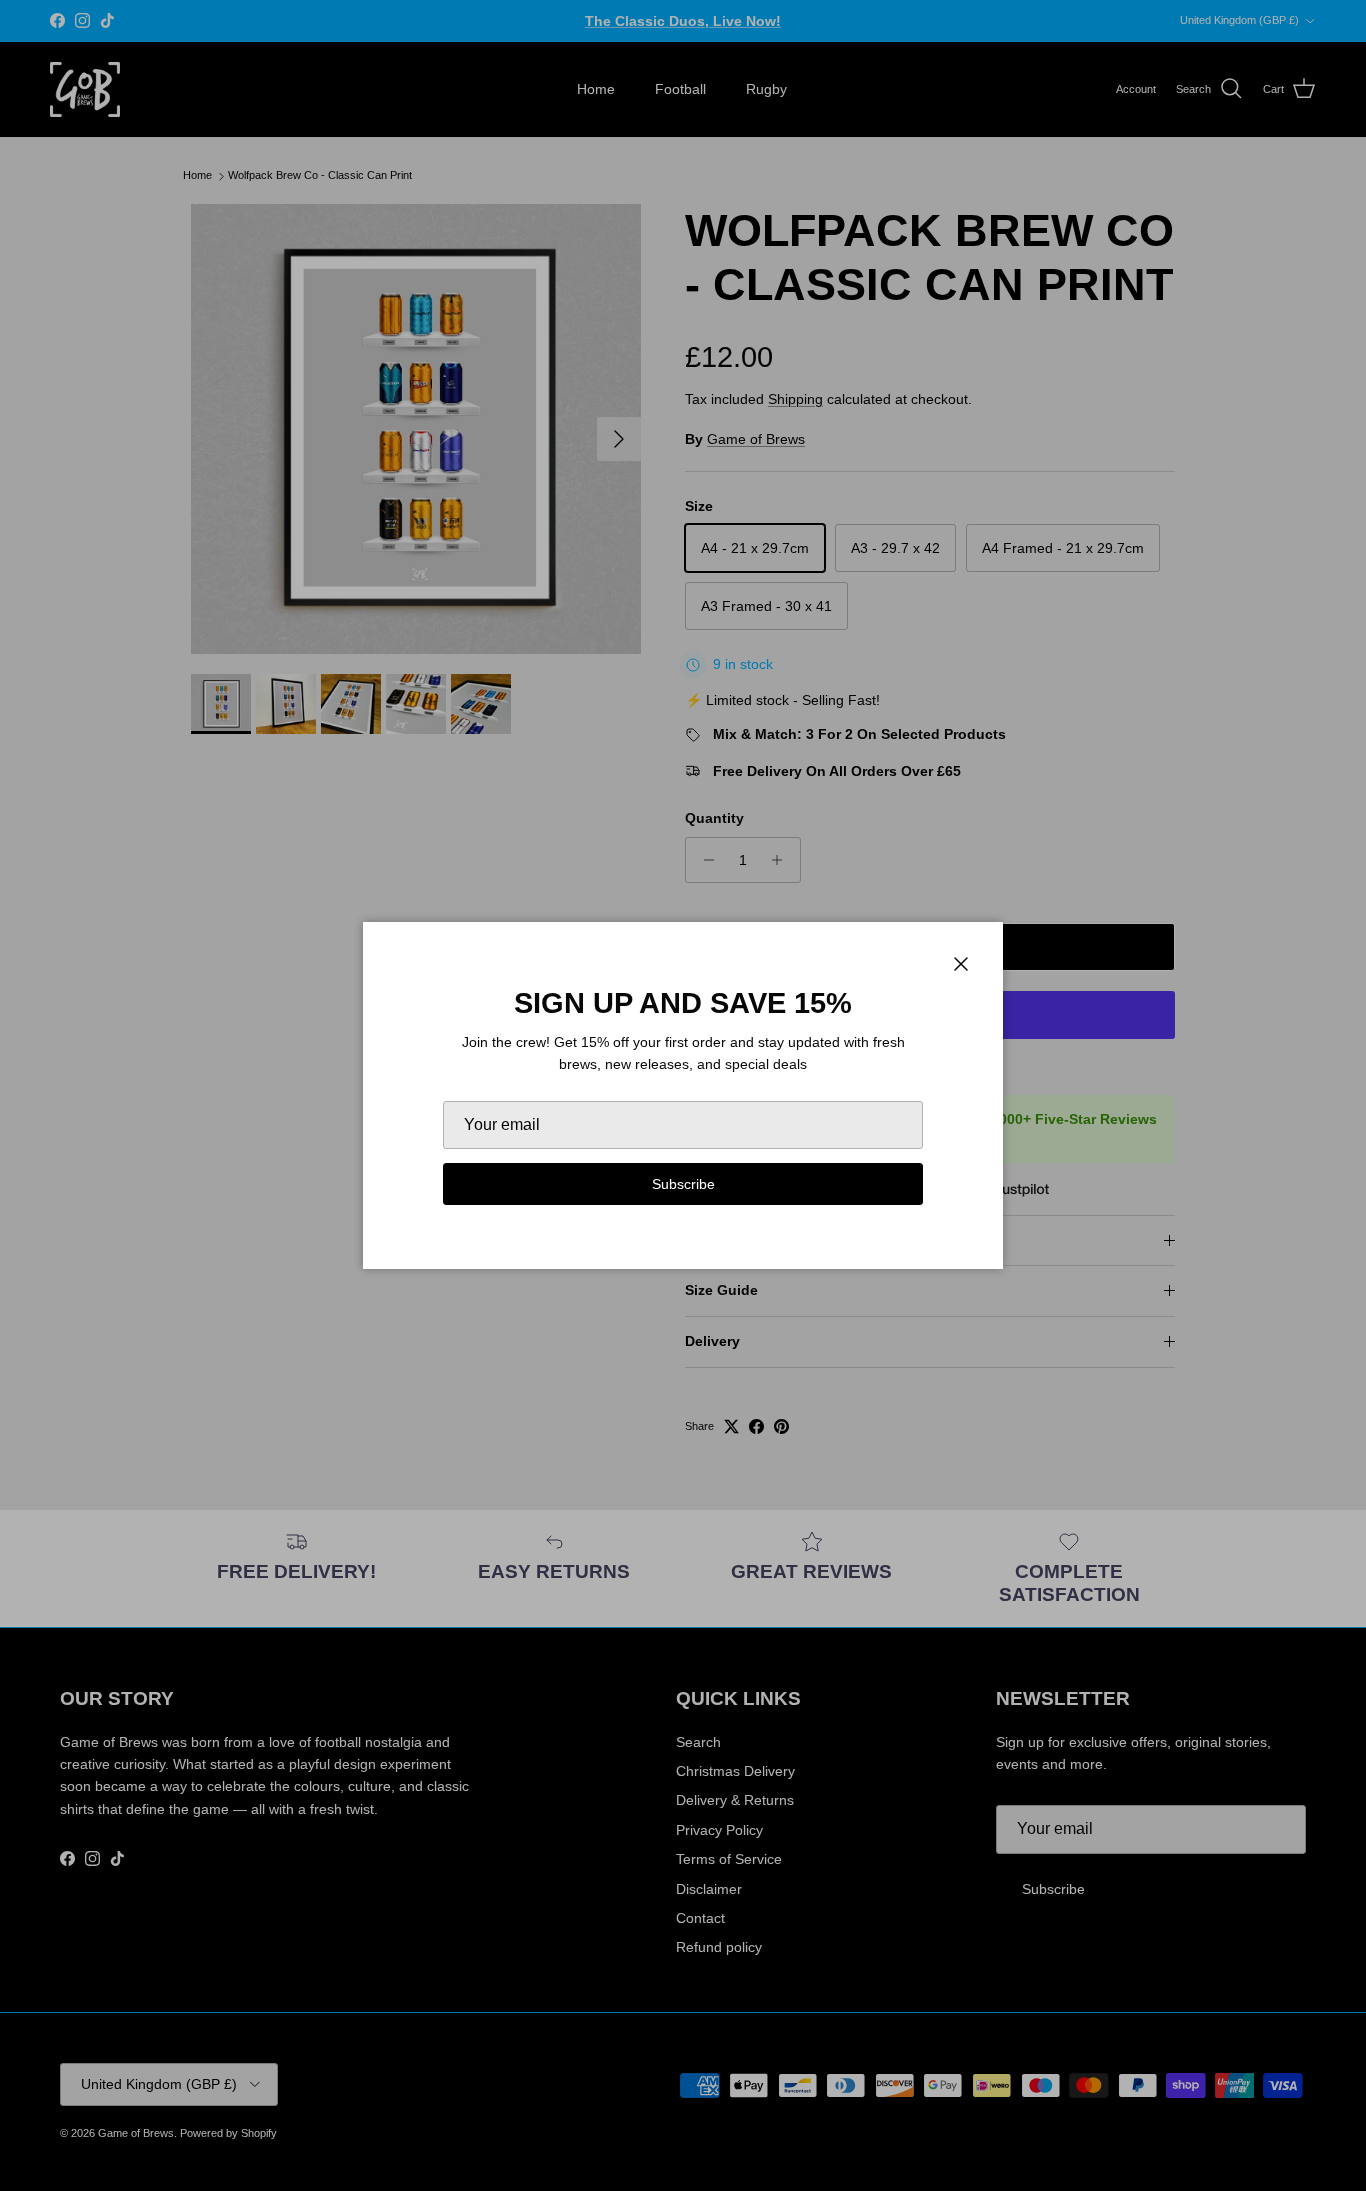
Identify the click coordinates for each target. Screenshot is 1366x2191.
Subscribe (683, 1184)
